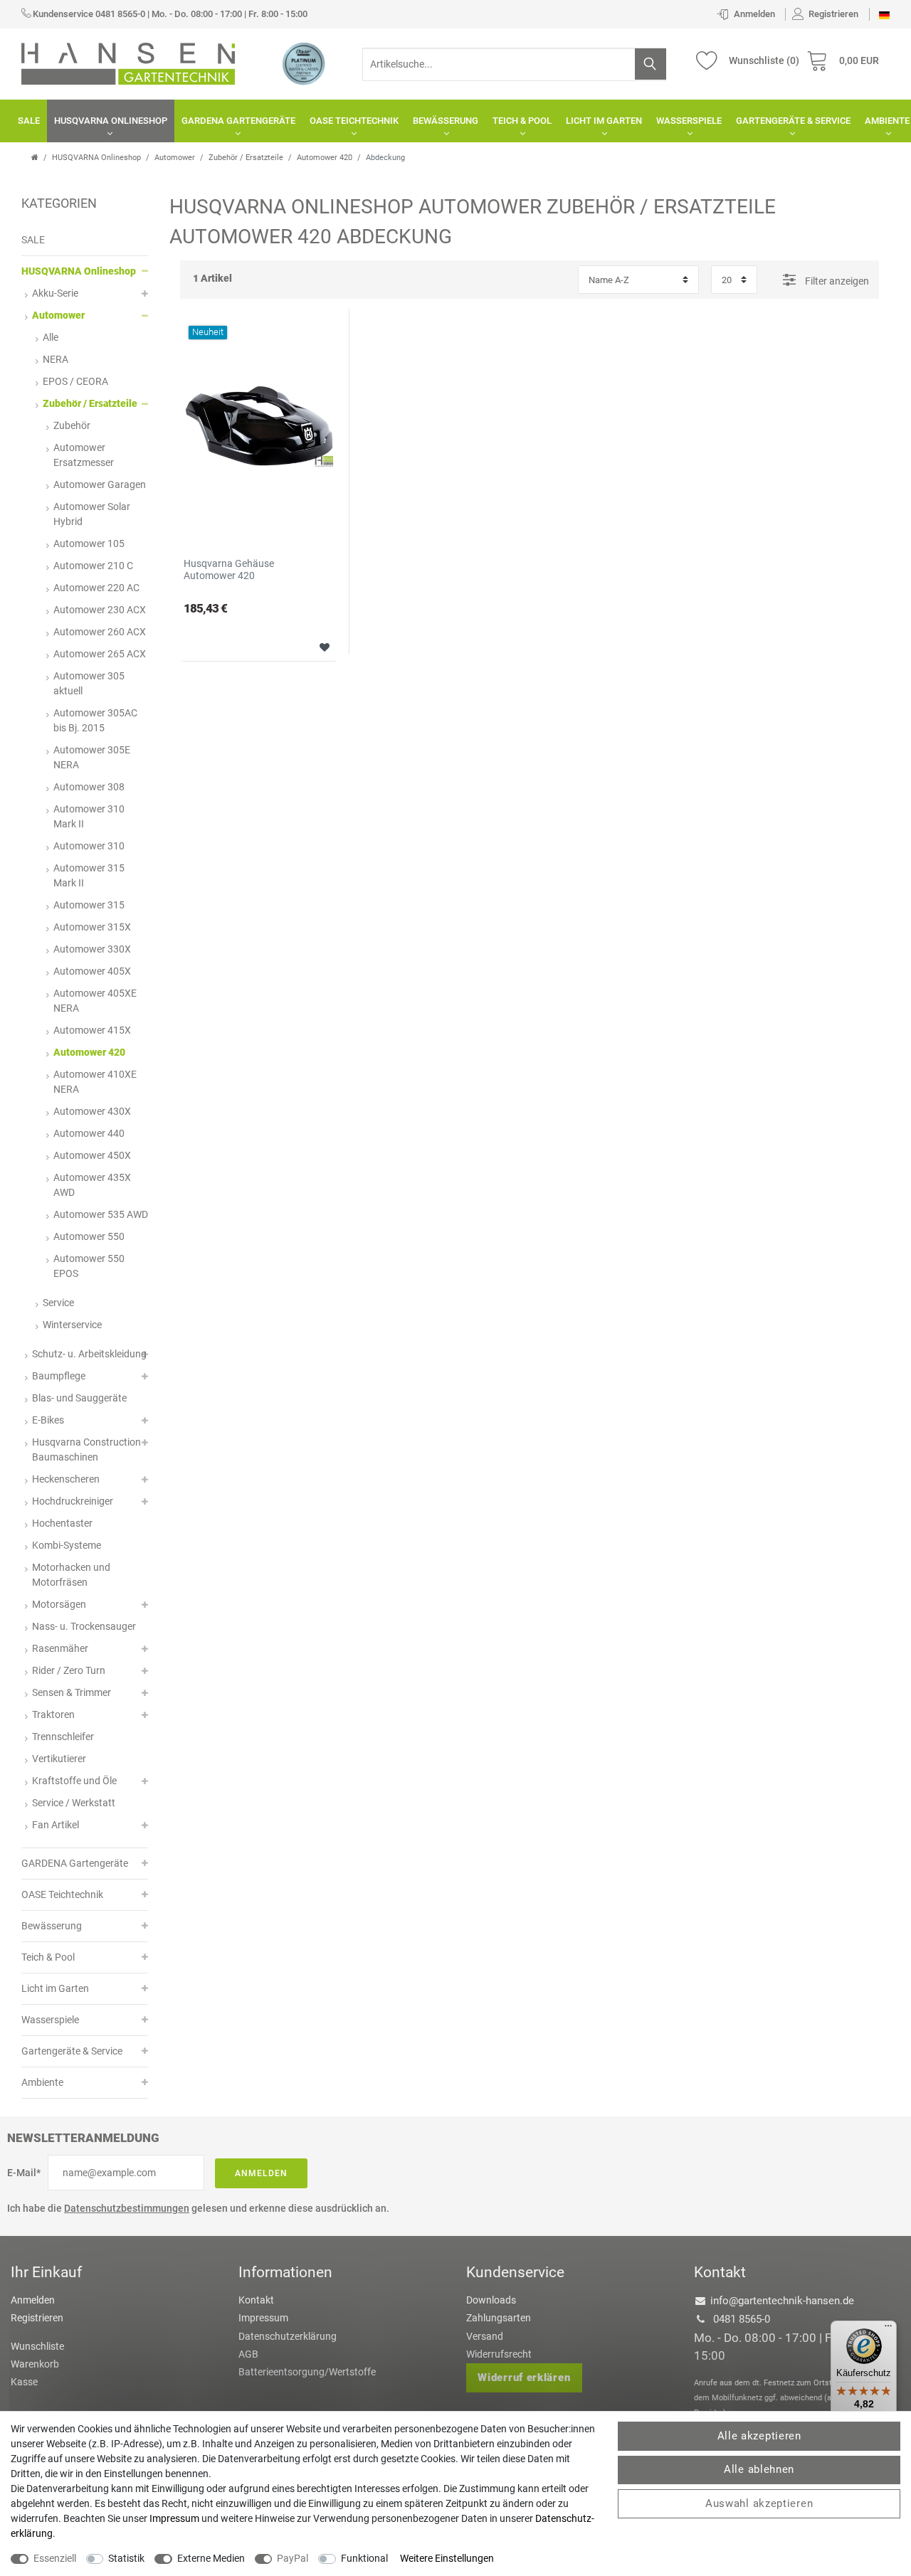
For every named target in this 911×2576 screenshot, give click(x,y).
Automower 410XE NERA (95, 1082)
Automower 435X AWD (92, 1185)
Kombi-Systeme (67, 1545)
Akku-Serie (55, 293)
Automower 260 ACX (100, 632)
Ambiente (42, 2082)
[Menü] (888, 2329)
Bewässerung (446, 121)
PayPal (293, 2558)
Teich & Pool (522, 121)
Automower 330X (92, 949)
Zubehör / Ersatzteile (246, 158)
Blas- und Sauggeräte (79, 1398)
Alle (51, 337)
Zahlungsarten (499, 2318)
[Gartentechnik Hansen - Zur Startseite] (128, 63)
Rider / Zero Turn (69, 1670)
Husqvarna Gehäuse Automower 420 (229, 569)
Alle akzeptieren (759, 2436)
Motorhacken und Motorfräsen (71, 1575)
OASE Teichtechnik (354, 121)
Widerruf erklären (524, 2378)
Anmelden (261, 2173)
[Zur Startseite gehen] (35, 158)
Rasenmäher (60, 1648)
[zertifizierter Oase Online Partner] (304, 63)
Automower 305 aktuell (89, 683)
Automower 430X (92, 1111)
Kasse (24, 2382)
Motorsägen (59, 1604)
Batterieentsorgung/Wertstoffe (307, 2372)
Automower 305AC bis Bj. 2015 (95, 720)
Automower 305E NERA (92, 757)
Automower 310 (89, 846)
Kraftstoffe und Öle (74, 1781)
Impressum (263, 2318)
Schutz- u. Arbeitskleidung (89, 1354)
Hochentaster (62, 1523)
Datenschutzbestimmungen (127, 2208)
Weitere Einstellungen (447, 2558)
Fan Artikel (56, 1825)
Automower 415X (92, 1030)
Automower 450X (92, 1155)
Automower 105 (89, 544)
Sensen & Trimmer (72, 1692)
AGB (248, 2354)
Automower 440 (89, 1133)
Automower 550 (89, 1236)
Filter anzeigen (836, 281)
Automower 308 (89, 787)
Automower (175, 158)
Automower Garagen (100, 484)
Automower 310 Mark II (89, 816)
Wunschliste (319, 646)
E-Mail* (24, 2173)
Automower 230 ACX (100, 610)
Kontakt (256, 2300)
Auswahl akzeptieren (759, 2503)
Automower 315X (92, 927)
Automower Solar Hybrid (92, 514)
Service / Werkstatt (74, 1803)
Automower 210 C (93, 566)
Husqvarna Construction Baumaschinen (86, 1449)
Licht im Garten (604, 121)
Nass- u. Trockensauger (84, 1626)
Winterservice (72, 1325)
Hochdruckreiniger (73, 1501)
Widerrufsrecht (499, 2354)
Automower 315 (89, 905)
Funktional (364, 2558)
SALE (29, 121)
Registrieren (37, 2318)
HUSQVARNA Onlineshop (111, 121)
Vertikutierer (59, 1759)
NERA (56, 359)
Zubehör (72, 425)
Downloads (491, 2300)
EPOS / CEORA (75, 381)
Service (58, 1303)
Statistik (126, 2558)
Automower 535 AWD (101, 1214)
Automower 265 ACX (100, 654)
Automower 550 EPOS (89, 1266)
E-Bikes (48, 1420)
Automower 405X (92, 971)
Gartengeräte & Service (793, 121)
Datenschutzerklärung (288, 2336)
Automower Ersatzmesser (84, 455)
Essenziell (55, 2558)
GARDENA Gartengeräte (238, 121)
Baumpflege (59, 1376)
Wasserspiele (689, 121)
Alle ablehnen (759, 2469)
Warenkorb (35, 2364)
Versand (485, 2336)
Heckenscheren (66, 1479)
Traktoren (53, 1714)
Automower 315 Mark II (89, 875)
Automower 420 (325, 158)
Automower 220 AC (96, 588)
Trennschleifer (63, 1737)
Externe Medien (211, 2558)
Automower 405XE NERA (95, 1001)
